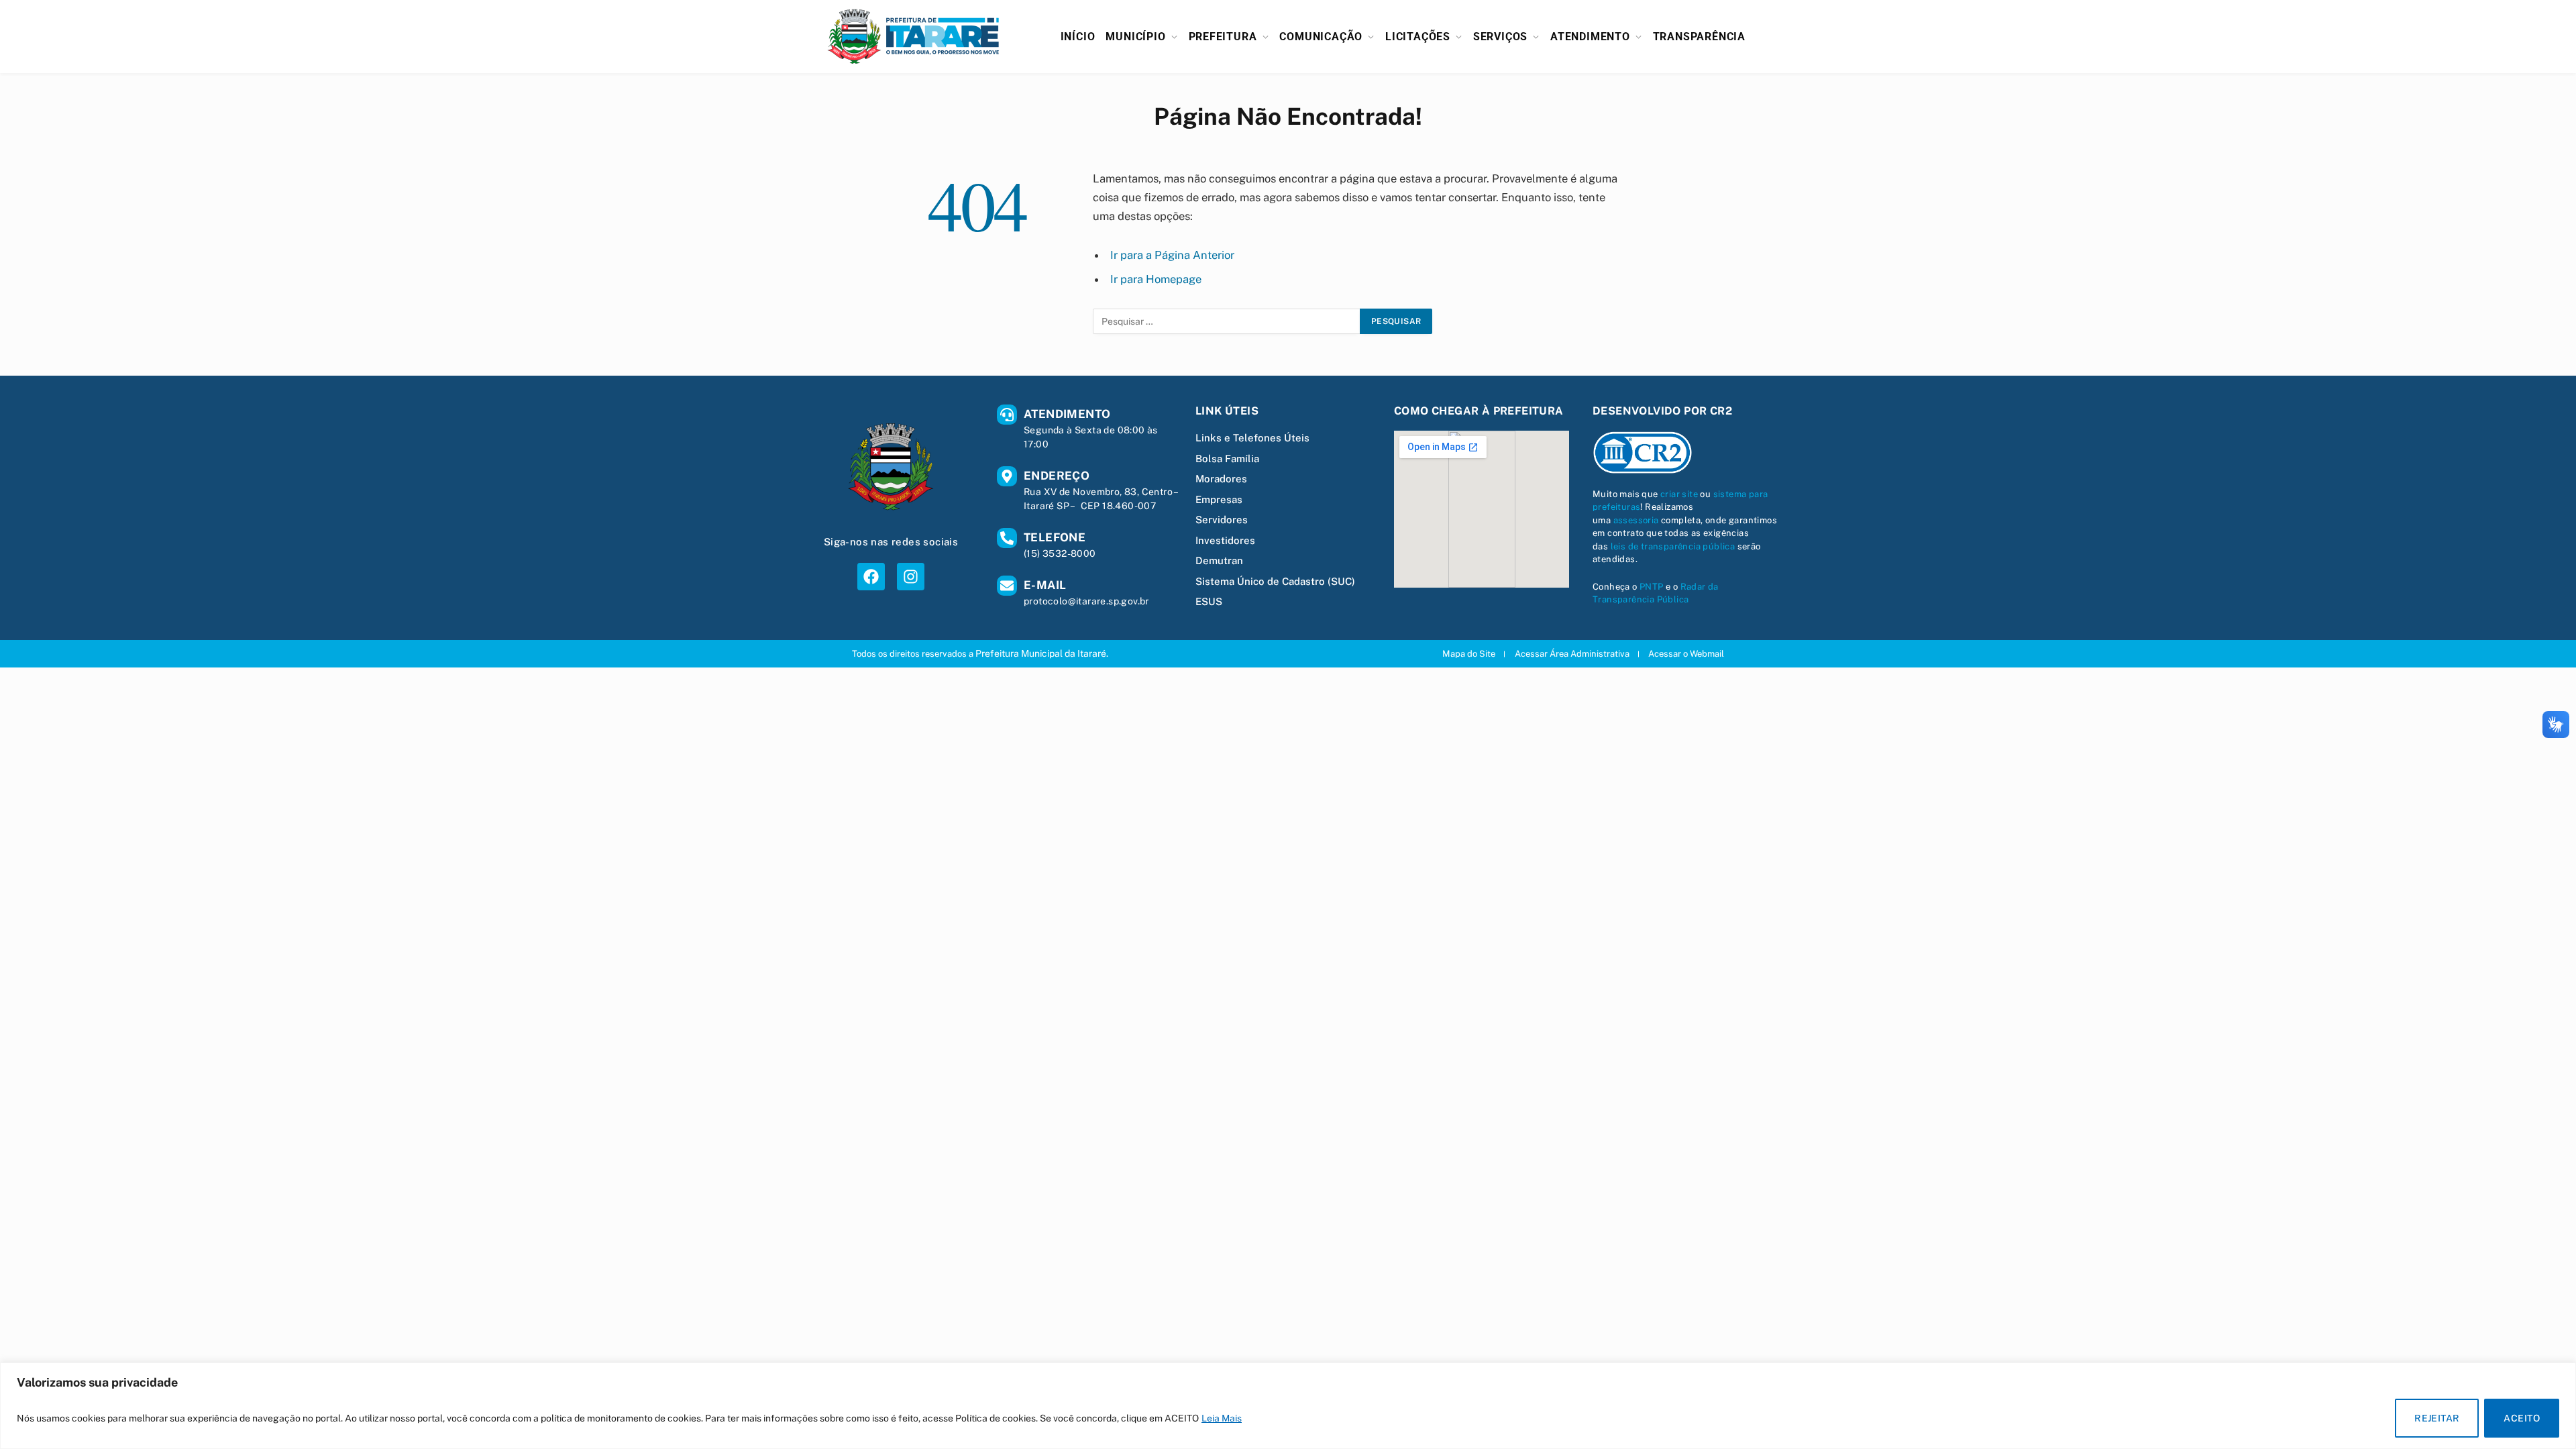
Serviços (1500, 37)
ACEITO (2522, 1418)
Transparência (1699, 37)
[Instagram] (911, 577)
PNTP (1652, 587)
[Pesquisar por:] (1227, 321)
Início (1078, 37)
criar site (1679, 494)
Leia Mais (1222, 1418)
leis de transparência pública (1673, 546)
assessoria (1636, 520)
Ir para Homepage (1156, 279)
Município (1135, 37)
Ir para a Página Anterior (1172, 255)
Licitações (1418, 37)
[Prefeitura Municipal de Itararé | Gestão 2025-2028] (914, 37)
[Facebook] (871, 577)
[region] (1288, 1406)
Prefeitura (1223, 37)
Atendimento (1590, 37)
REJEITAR (2437, 1418)
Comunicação (1321, 37)
